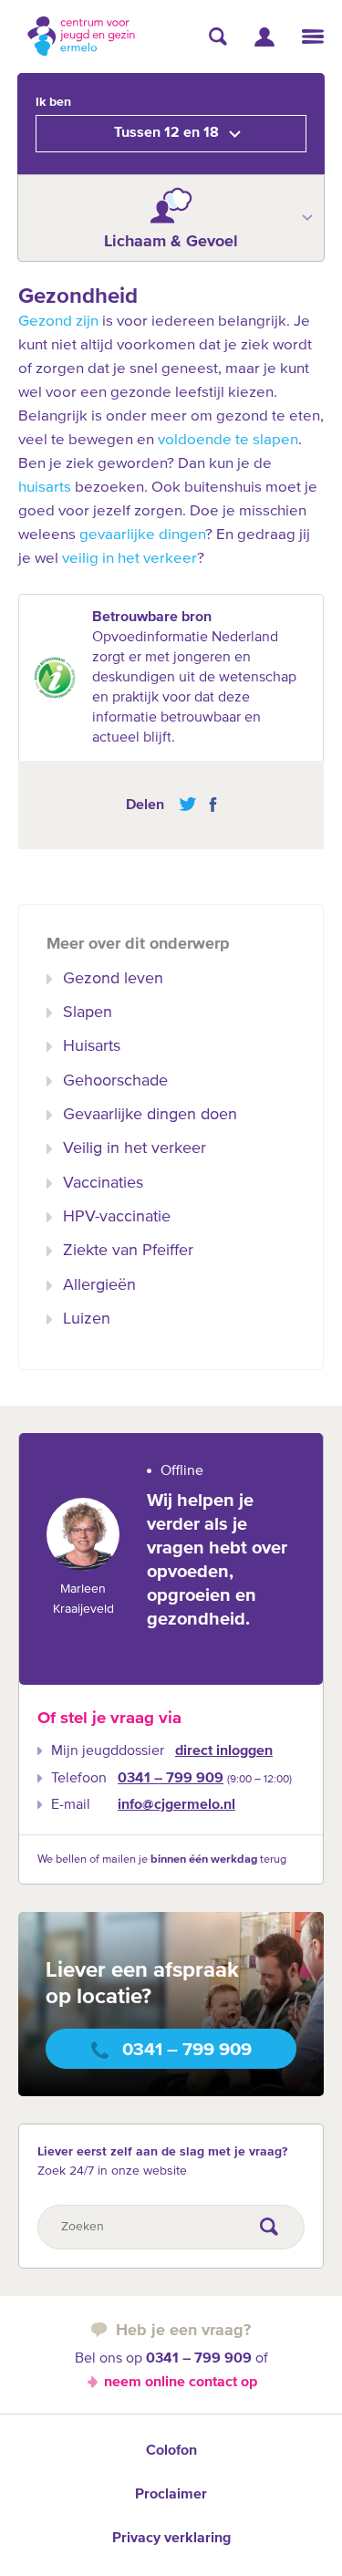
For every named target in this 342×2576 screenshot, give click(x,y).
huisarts (45, 488)
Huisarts (92, 1046)
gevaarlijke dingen (142, 535)
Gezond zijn (58, 322)
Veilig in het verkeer (135, 1148)
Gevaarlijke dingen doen (150, 1115)
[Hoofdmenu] (313, 36)
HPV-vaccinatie (117, 1217)
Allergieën (99, 1285)
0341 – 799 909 (171, 1779)
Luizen (87, 1319)
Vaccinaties (103, 1183)
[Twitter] (187, 805)
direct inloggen (224, 1751)
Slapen (88, 1013)
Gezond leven (113, 979)
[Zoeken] (218, 36)
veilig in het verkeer (130, 559)
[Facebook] (208, 805)
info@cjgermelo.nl (176, 1805)
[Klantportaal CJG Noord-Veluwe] (264, 37)
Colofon (171, 2451)
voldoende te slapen (228, 440)
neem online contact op (181, 2383)
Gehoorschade (115, 1081)
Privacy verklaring (171, 2539)
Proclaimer (171, 2495)
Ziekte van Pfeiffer (128, 1251)
